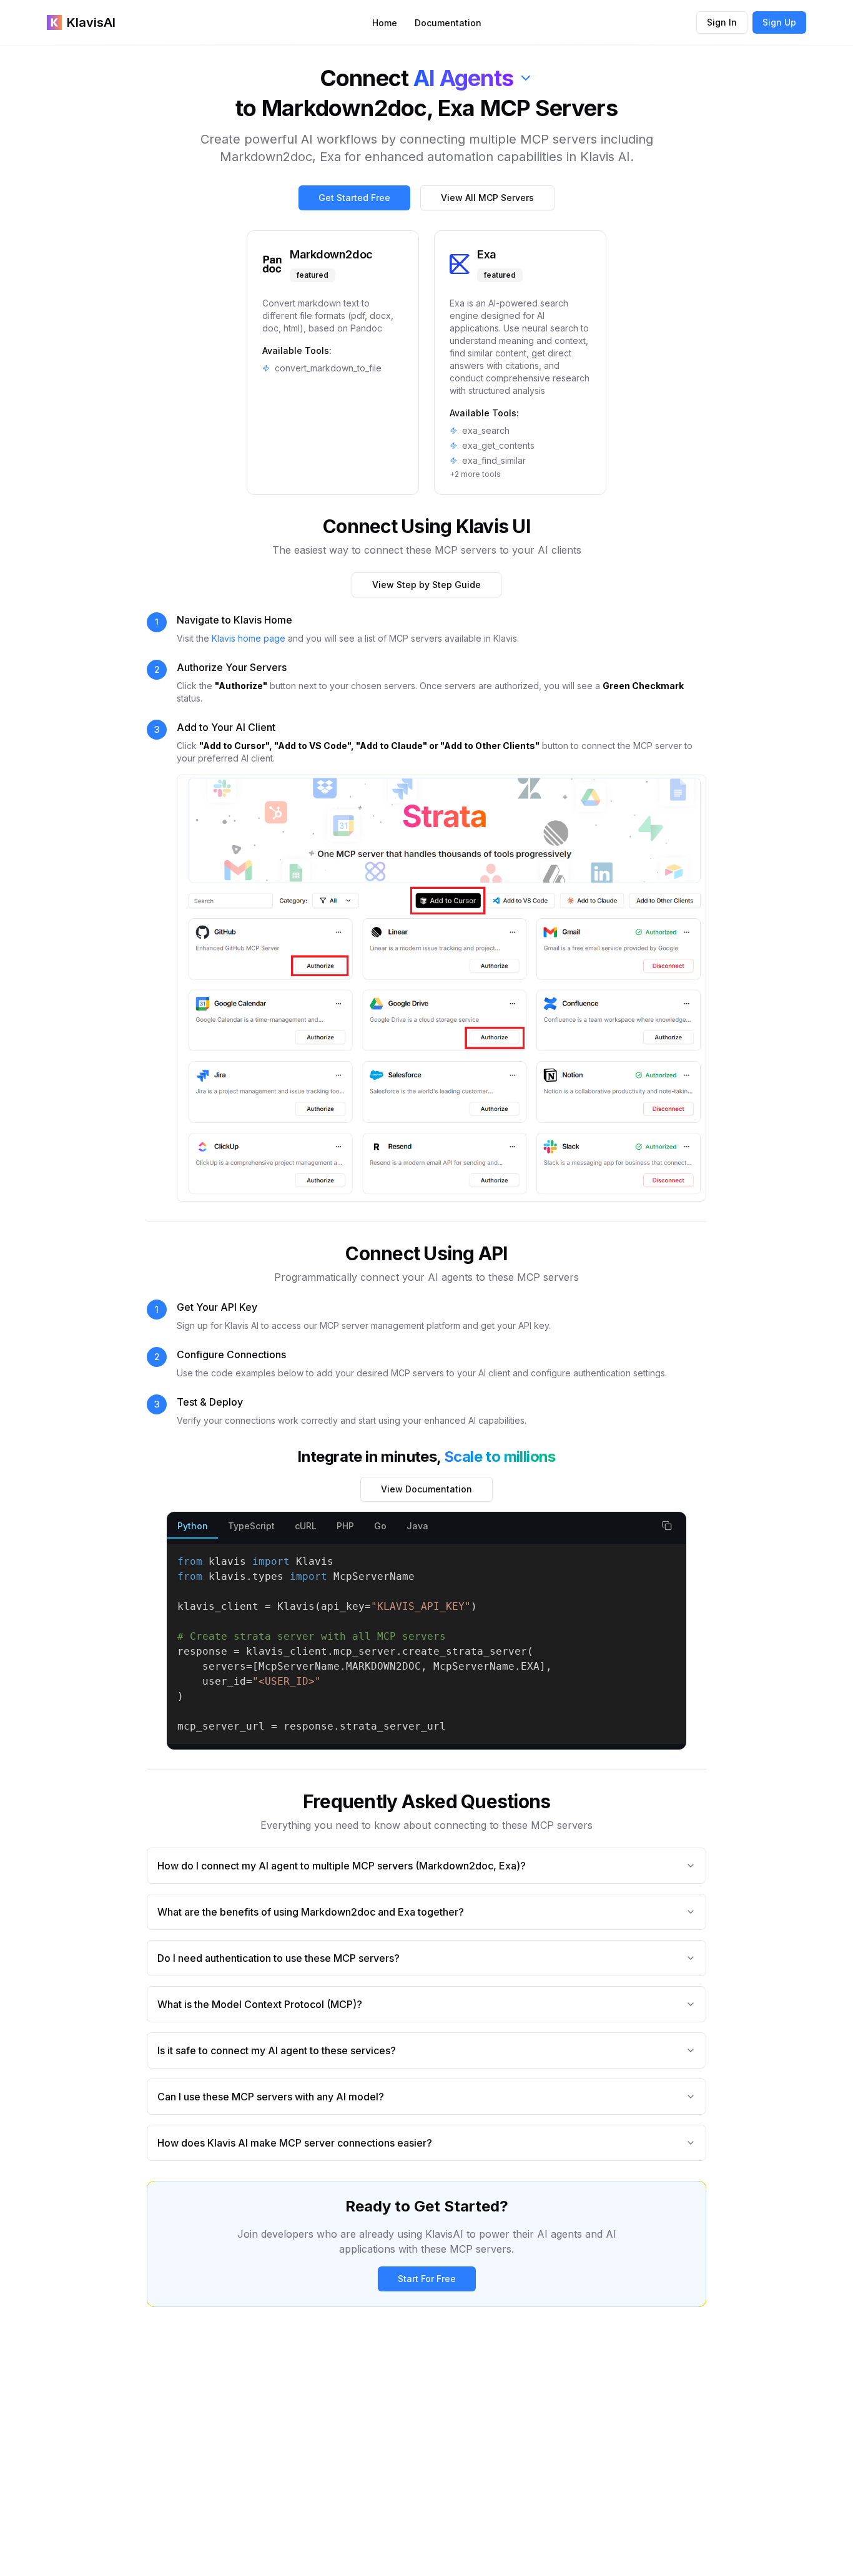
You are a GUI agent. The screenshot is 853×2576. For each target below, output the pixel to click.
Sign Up (779, 22)
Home (385, 23)
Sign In (722, 22)
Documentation (448, 23)
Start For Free (427, 2279)
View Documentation (426, 1489)
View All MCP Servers (487, 198)
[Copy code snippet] (667, 1526)
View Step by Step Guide (426, 585)
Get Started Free (354, 198)
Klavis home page (249, 638)
